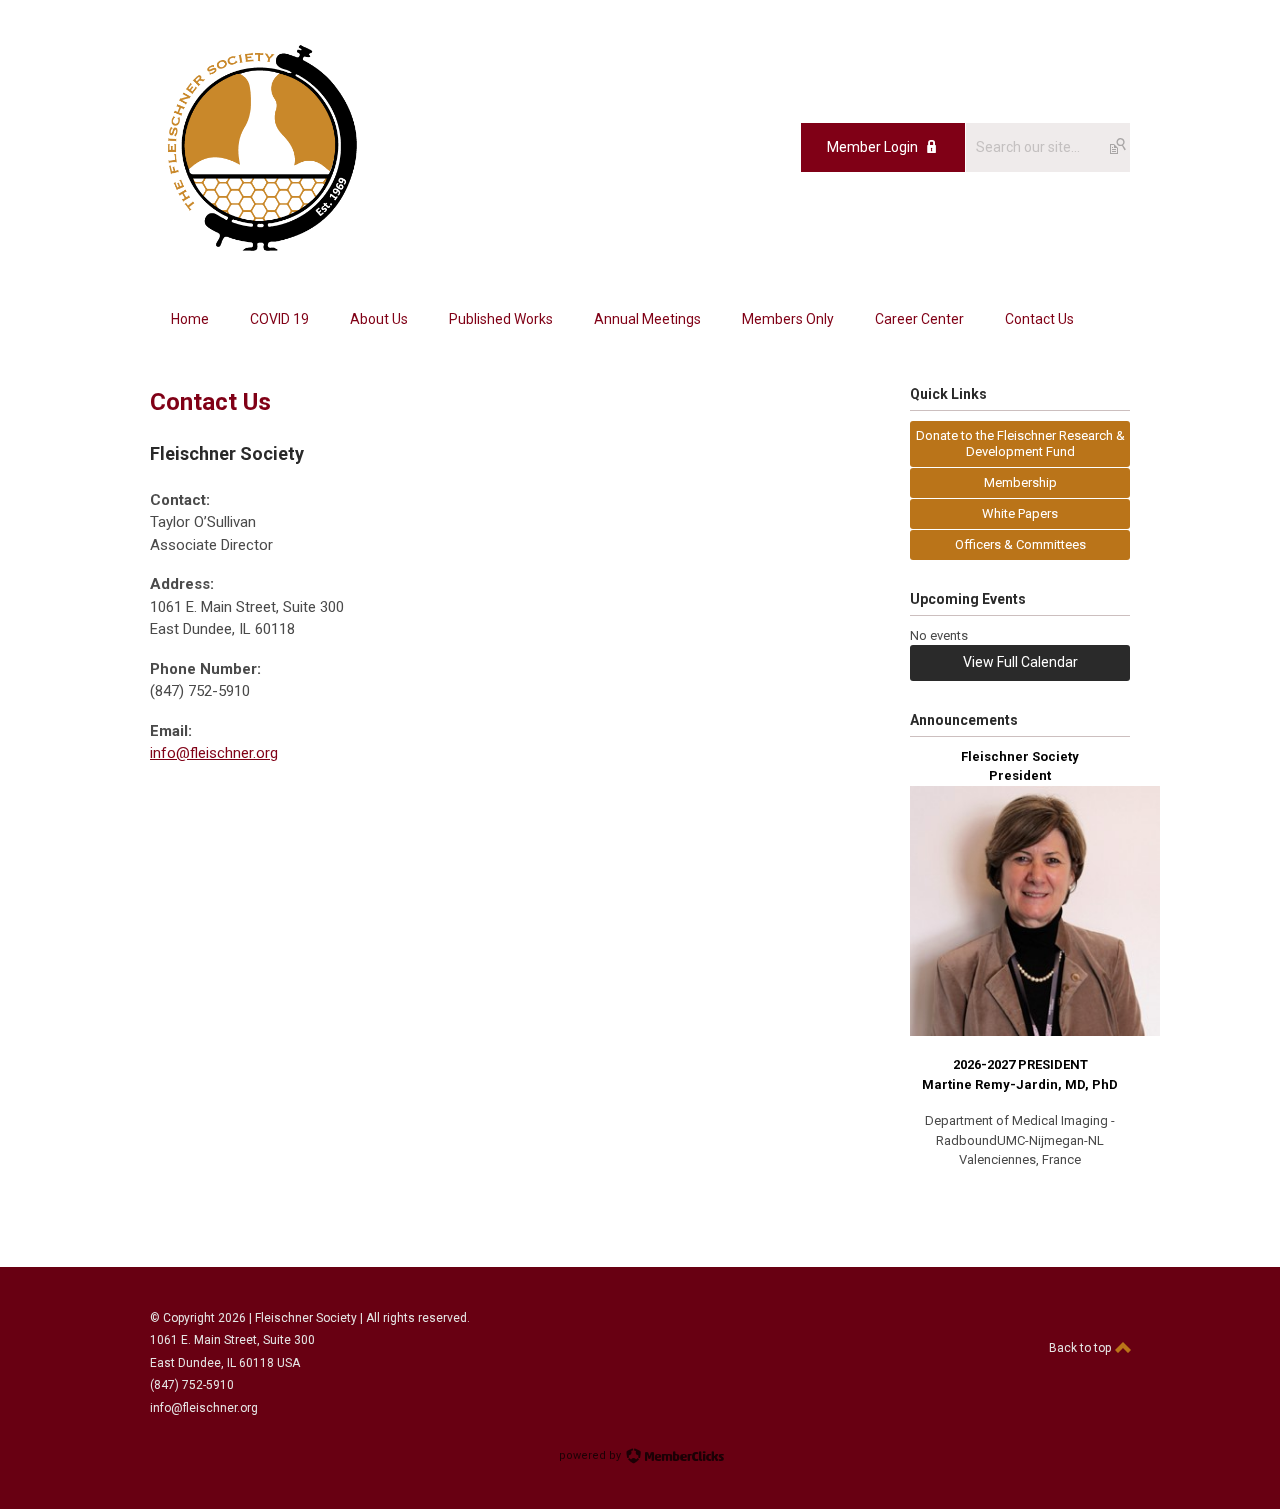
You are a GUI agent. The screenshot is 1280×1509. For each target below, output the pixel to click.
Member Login (872, 147)
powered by (591, 1455)
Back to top (1081, 1348)
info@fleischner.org (214, 753)
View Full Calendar (1020, 662)
